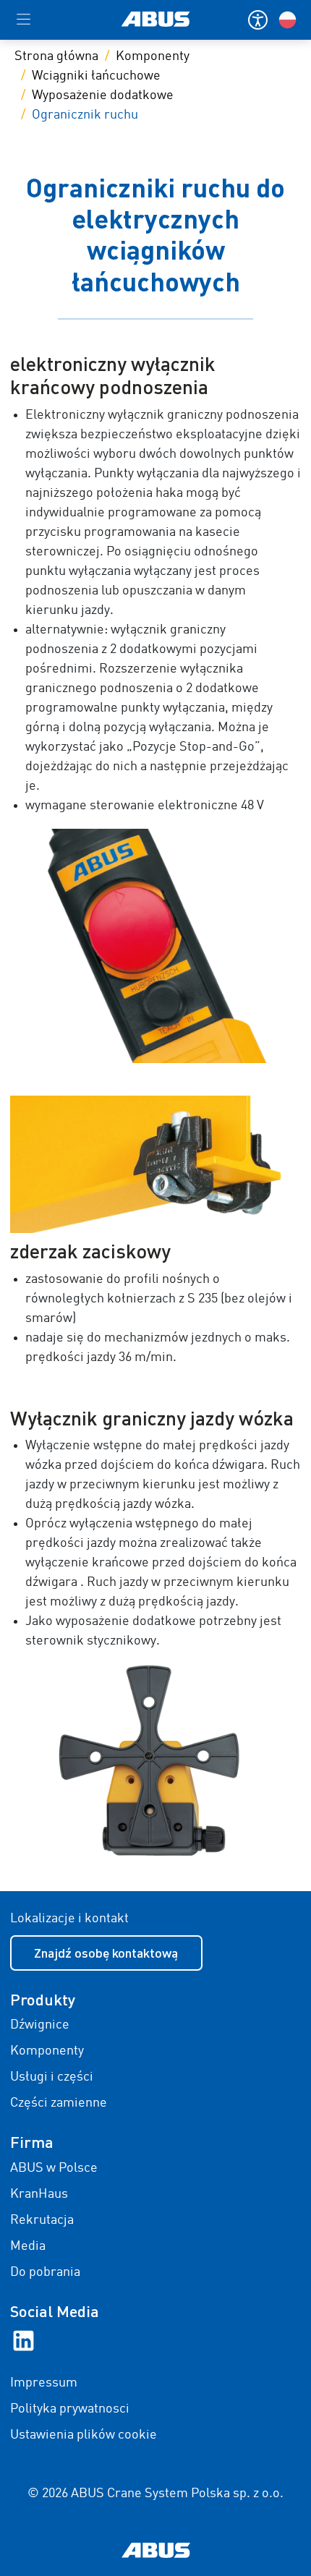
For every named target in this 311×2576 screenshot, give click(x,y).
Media (28, 2246)
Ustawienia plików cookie (84, 2435)
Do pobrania (45, 2272)
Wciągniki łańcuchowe (96, 76)
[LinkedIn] (24, 2340)
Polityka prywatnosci (70, 2409)
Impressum (44, 2383)
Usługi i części (52, 2077)
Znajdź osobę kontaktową (106, 1953)
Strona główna (56, 56)
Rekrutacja (42, 2220)
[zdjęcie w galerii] (156, 946)
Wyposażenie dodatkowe (103, 95)
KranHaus (39, 2194)
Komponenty (153, 56)
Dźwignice (40, 2025)
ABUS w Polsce (54, 2168)
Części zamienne (59, 2103)
